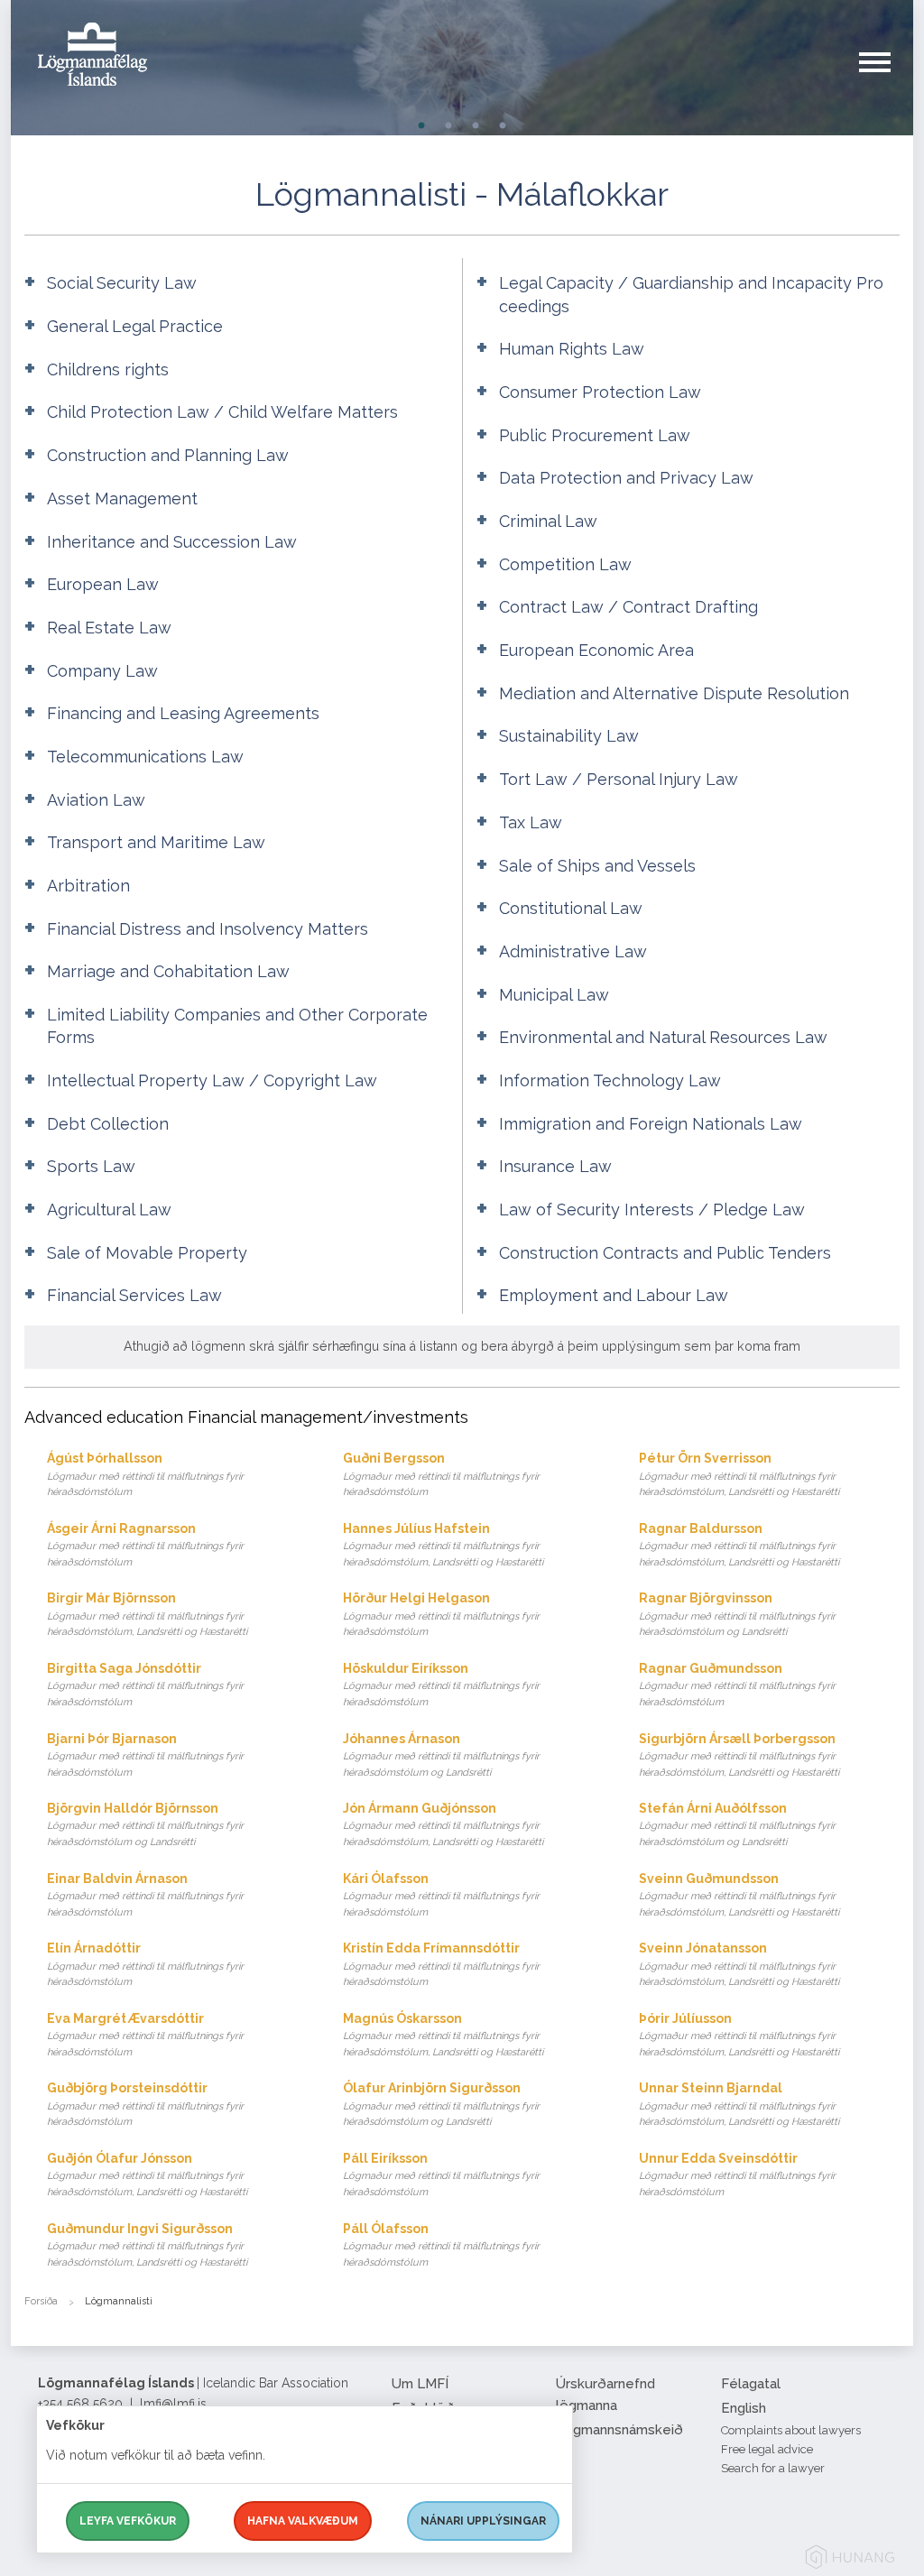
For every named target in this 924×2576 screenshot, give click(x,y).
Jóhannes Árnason (441, 1755)
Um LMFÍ (420, 2384)
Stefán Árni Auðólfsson (737, 1824)
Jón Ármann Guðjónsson (443, 1824)
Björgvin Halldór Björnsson (145, 1824)
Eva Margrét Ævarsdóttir (145, 2035)
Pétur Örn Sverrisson (739, 1474)
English (744, 2408)
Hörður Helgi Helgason (441, 1614)
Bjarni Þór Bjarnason (145, 1755)
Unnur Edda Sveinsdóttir (737, 2174)
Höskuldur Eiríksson (441, 1685)
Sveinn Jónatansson (739, 1964)
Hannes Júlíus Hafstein (443, 1545)
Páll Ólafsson (441, 2245)
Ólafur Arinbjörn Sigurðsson (441, 2104)
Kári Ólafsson (441, 1895)
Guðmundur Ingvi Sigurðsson (147, 2245)
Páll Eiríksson (441, 2174)
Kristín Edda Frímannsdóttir (441, 1964)
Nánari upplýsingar (483, 2521)
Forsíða (41, 2301)
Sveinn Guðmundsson (739, 1895)
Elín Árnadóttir (145, 1964)
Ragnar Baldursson (739, 1545)
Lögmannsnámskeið (619, 2430)
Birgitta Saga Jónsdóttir (145, 1685)
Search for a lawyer (773, 2468)
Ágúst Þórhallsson (145, 1474)
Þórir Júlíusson (739, 2035)
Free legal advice (767, 2449)
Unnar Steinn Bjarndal (739, 2104)
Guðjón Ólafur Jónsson (147, 2174)
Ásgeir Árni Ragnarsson (145, 1545)
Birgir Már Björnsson (147, 1614)
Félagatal (751, 2384)
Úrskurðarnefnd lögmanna (605, 2395)
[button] (886, 80)
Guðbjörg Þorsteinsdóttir (145, 2104)
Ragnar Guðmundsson (737, 1685)
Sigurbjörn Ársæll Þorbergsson (739, 1755)
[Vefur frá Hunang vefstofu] (850, 2560)
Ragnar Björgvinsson (737, 1614)
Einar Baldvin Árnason (145, 1895)
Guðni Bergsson (441, 1474)
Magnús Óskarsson (443, 2035)
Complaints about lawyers (791, 2430)
